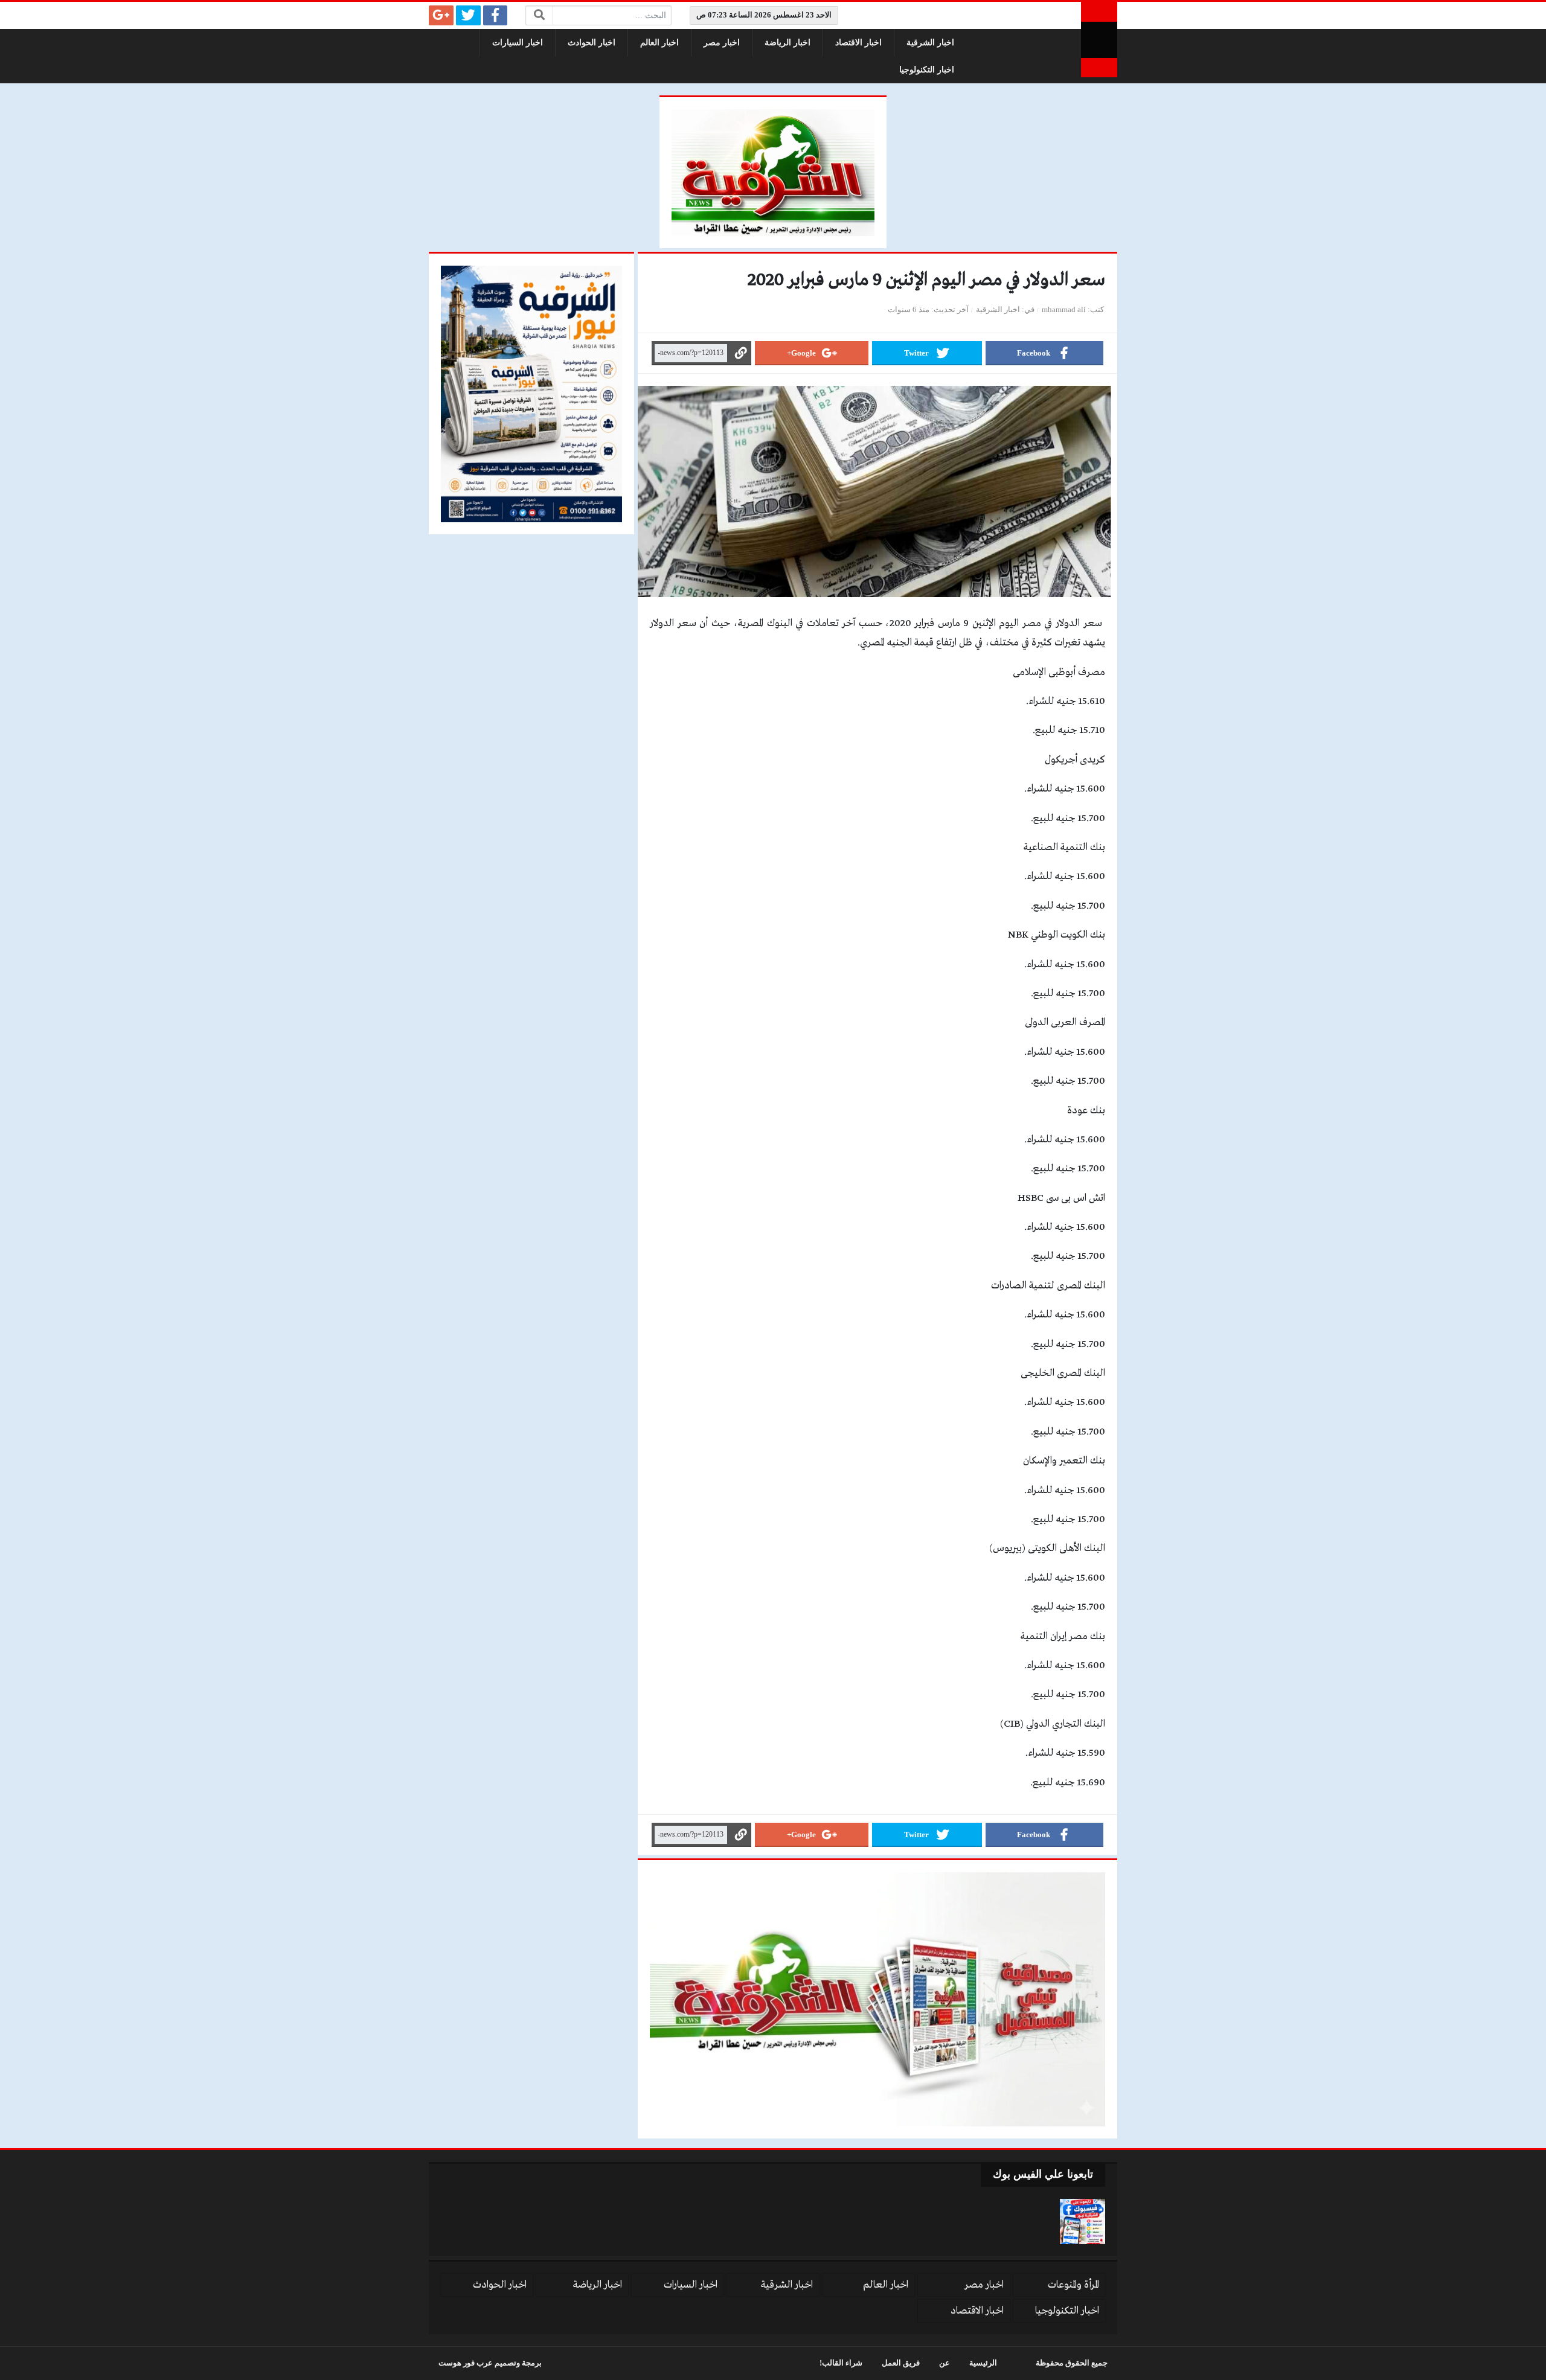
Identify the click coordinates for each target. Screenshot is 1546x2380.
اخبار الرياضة (787, 43)
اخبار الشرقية (930, 43)
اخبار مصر (722, 43)
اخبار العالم (659, 43)
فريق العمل (901, 2363)
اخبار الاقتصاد (858, 43)
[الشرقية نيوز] (1099, 40)
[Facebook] (496, 15)
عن (945, 2363)
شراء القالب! (841, 2363)
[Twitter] (468, 15)
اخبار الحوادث (592, 43)
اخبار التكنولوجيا (927, 70)
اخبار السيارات (518, 43)
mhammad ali (1064, 310)
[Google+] (441, 15)
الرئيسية (983, 2363)
